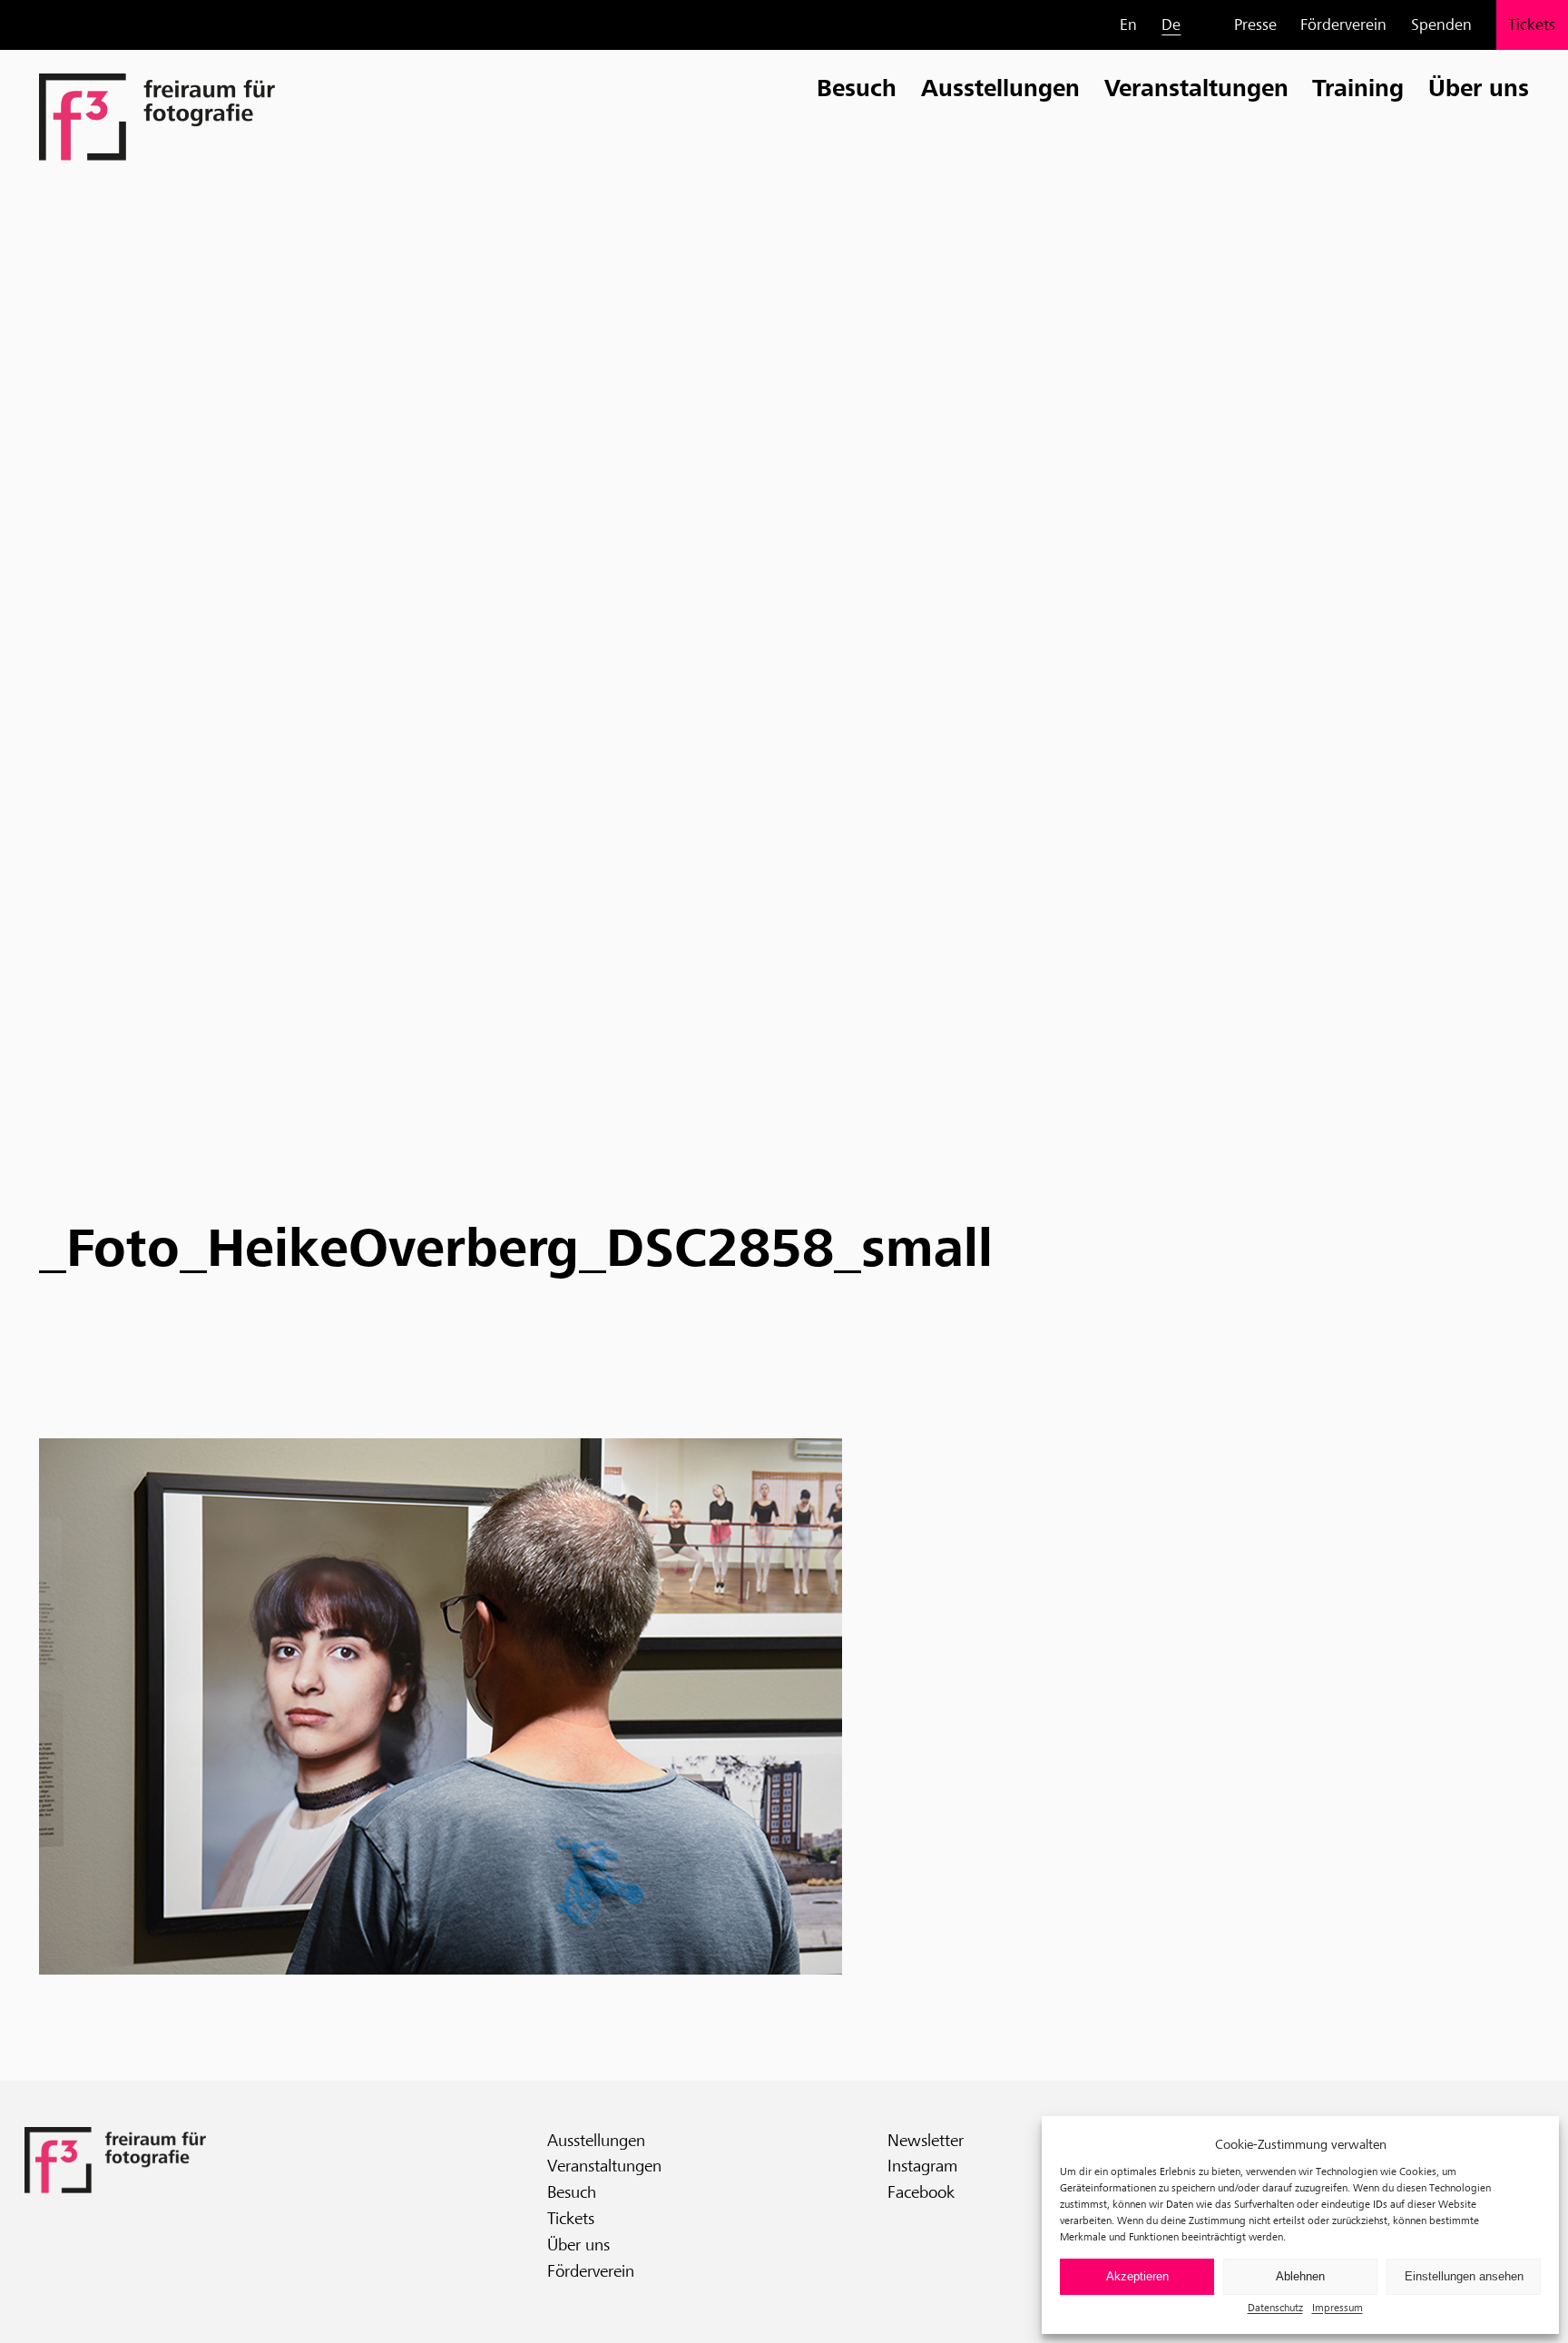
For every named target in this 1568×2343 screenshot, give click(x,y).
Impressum (1338, 2307)
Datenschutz (1275, 2307)
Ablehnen (1300, 2276)
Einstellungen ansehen (1464, 2276)
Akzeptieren (1137, 2276)
